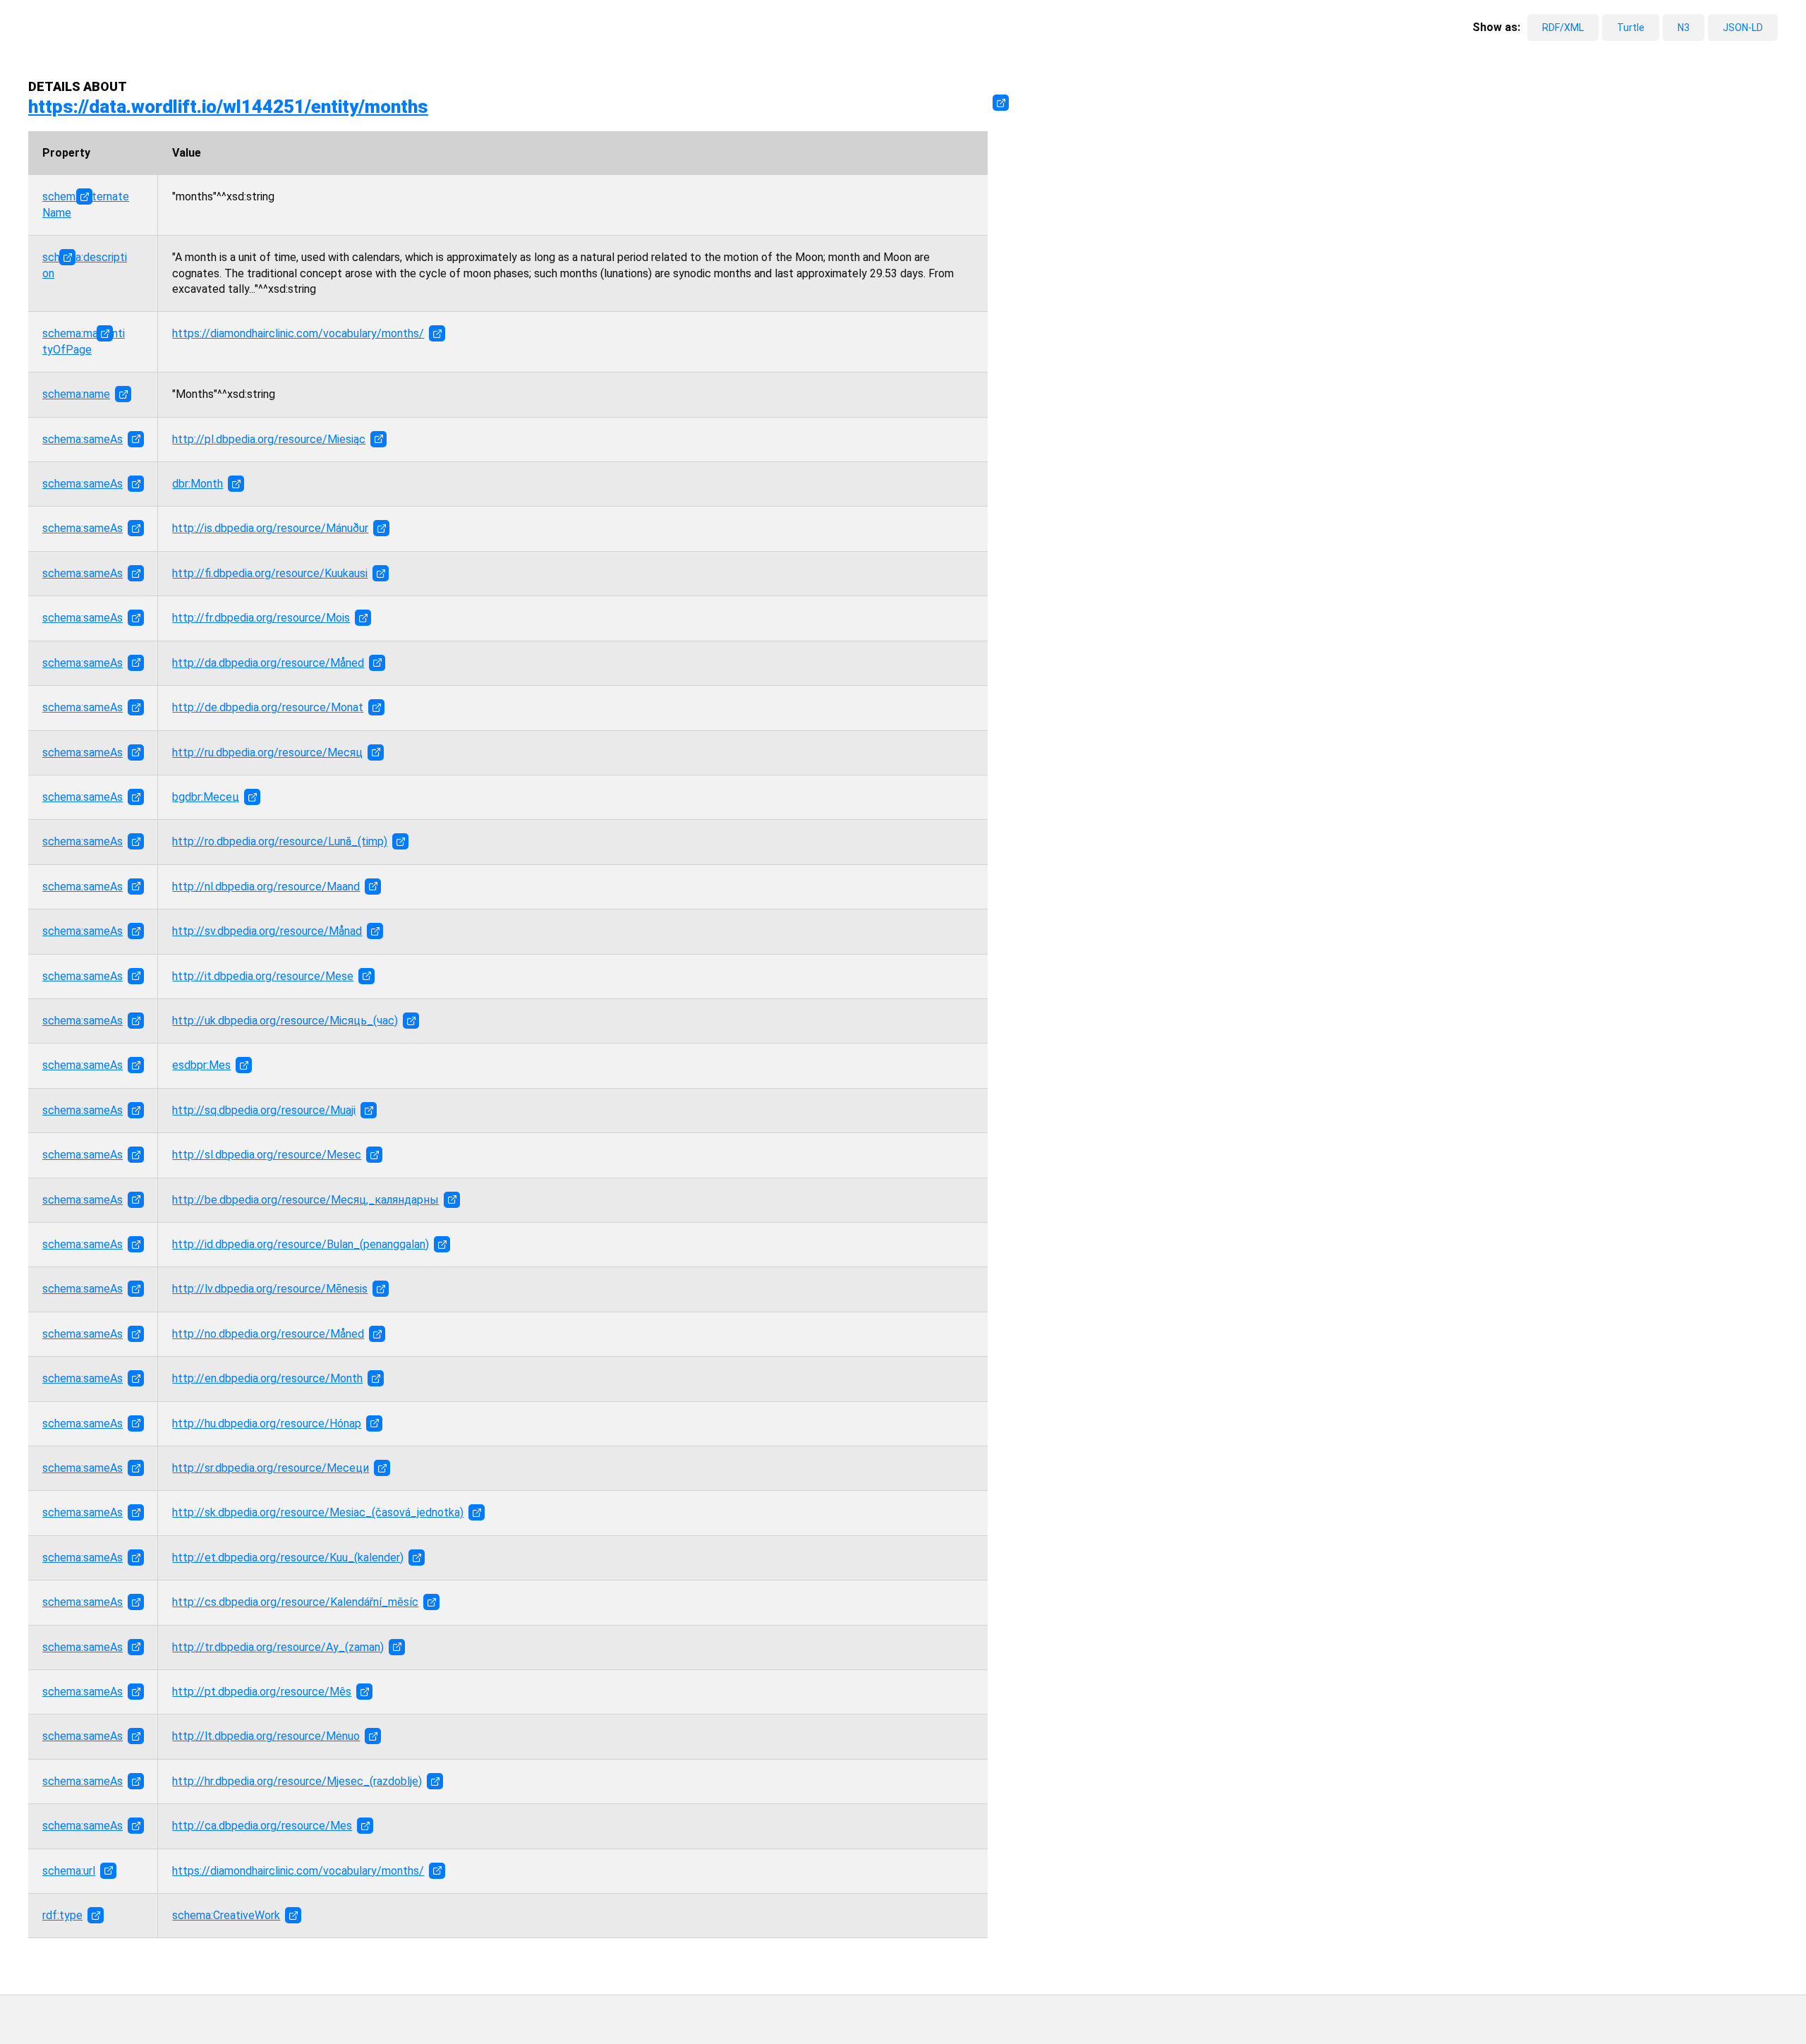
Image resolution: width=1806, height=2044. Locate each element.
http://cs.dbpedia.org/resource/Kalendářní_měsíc (295, 1602)
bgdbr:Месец (206, 797)
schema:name (76, 394)
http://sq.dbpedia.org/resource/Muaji (264, 1110)
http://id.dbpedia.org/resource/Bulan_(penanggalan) (301, 1244)
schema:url (69, 1871)
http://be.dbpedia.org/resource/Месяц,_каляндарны (305, 1200)
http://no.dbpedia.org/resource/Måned (268, 1334)
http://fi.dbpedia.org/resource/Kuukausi (270, 573)
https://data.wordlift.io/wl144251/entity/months (228, 107)
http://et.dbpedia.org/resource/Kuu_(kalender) (288, 1558)
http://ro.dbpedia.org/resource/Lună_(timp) (280, 841)
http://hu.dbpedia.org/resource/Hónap (267, 1423)
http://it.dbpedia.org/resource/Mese (263, 976)
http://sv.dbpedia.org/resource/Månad (267, 931)
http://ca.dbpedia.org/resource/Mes (262, 1826)
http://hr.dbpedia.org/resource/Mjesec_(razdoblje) (297, 1781)
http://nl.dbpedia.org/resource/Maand (266, 887)
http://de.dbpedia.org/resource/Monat (268, 707)
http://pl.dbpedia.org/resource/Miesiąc (269, 439)
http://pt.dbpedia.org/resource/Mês (262, 1692)
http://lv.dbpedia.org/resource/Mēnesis (270, 1289)
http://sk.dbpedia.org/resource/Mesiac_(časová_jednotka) (318, 1512)
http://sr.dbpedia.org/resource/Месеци (271, 1468)
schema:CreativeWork (226, 1915)
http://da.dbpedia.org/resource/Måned (268, 663)
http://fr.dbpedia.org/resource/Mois (261, 618)
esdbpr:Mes (201, 1065)
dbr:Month (198, 484)
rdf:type (62, 1915)
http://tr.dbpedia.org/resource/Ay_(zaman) (278, 1647)
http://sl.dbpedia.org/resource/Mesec (267, 1155)
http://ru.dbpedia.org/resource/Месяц (267, 752)
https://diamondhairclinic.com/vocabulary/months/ (298, 333)
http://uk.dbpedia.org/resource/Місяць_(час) (285, 1021)
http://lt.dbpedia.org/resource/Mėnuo (266, 1736)
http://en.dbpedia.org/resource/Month (267, 1378)
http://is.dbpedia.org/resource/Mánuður (270, 528)
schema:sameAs (83, 439)
